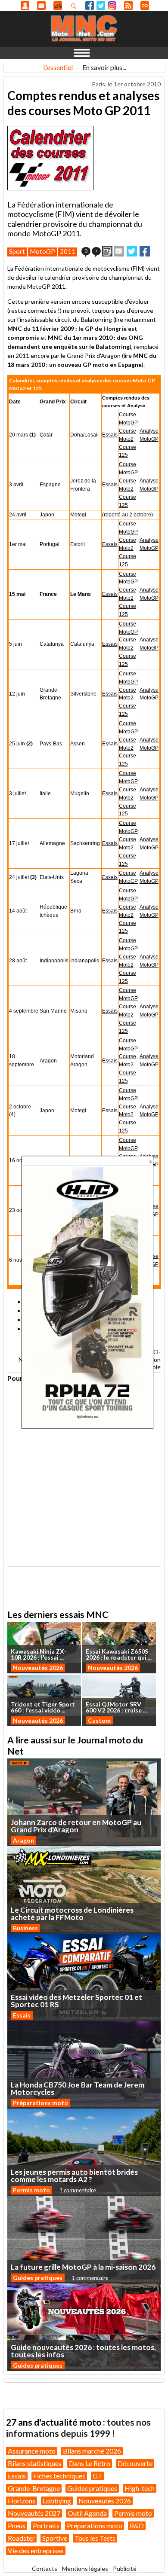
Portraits (46, 2526)
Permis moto (31, 2190)
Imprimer (107, 251)
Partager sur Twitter (132, 251)
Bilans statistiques (35, 2463)
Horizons (22, 2501)
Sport (17, 251)
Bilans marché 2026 (92, 2451)
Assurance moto (32, 2451)
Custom (99, 1720)
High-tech (140, 2488)
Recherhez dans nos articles (75, 6)
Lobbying (57, 2501)
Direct (145, 6)
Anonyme (25, 6)
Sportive (55, 2538)
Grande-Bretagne (34, 2488)
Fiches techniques (59, 2476)
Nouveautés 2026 (38, 1668)
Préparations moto (40, 2103)
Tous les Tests (95, 2538)
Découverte (135, 2463)
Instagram (112, 6)
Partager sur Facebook (145, 251)
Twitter (101, 6)
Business (25, 1928)
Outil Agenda (87, 2513)
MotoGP (42, 251)
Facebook (90, 6)
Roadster (21, 2538)
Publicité (125, 2568)
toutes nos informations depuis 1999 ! (78, 2428)
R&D (137, 2526)
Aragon (23, 1840)
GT (98, 2476)
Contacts (45, 2568)
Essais (110, 435)
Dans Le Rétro (90, 2463)
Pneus (17, 2526)
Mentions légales (85, 2568)
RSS (128, 6)
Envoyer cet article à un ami (119, 251)
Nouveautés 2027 (34, 2513)
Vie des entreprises (36, 2550)
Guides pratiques (38, 2278)
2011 (68, 251)
